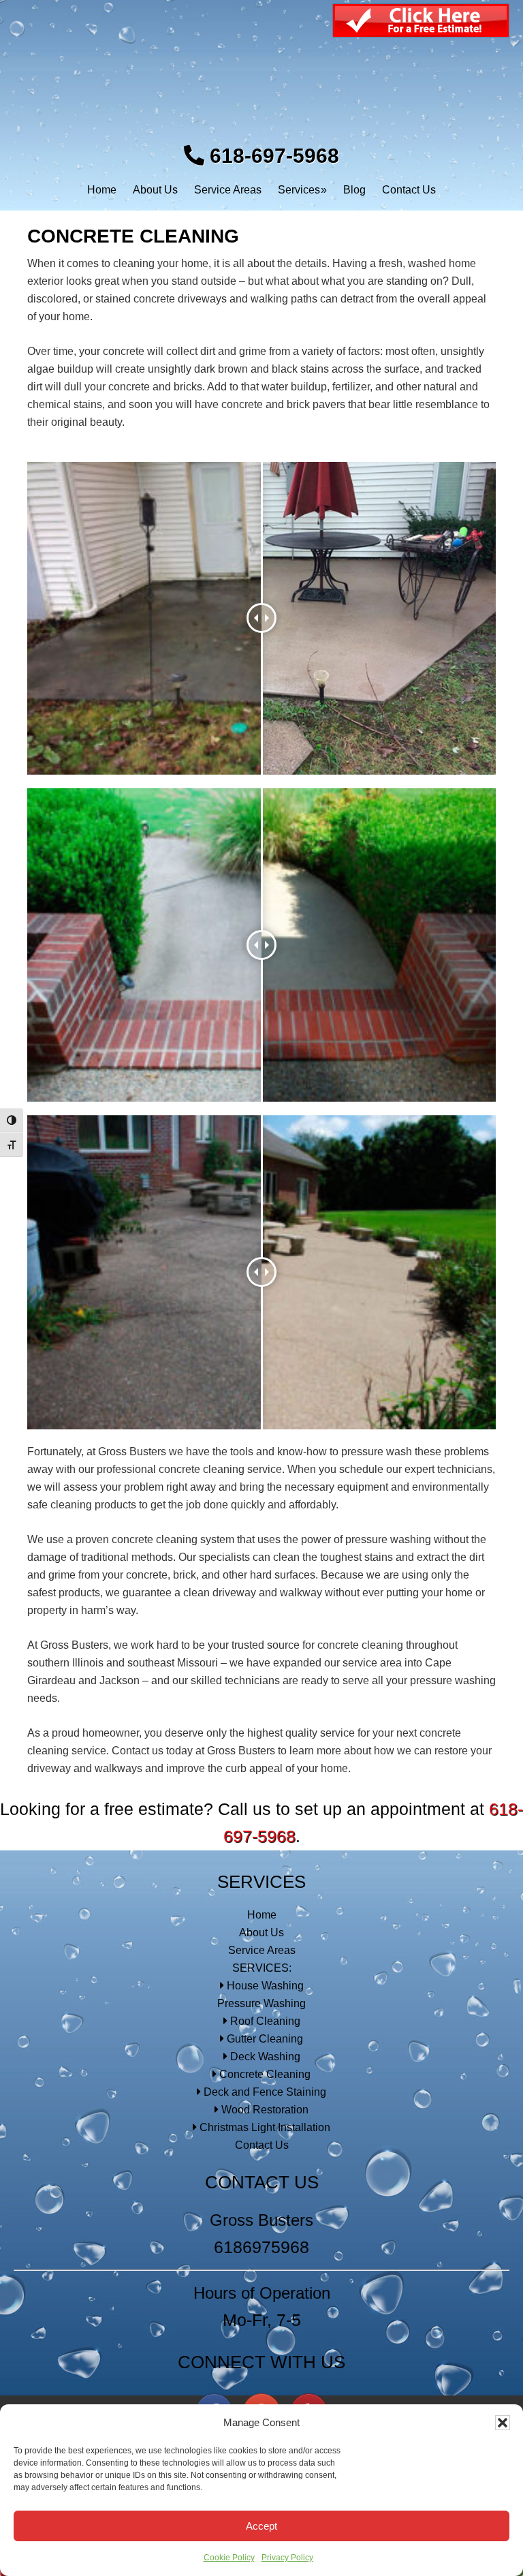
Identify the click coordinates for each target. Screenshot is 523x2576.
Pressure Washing (261, 2003)
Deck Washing (264, 2057)
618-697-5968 (272, 156)
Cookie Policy (229, 2558)
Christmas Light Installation (264, 2127)
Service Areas (262, 1950)
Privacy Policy (287, 2558)
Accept (261, 2526)
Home (262, 1915)
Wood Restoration (264, 2110)
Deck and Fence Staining (264, 2092)
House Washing (264, 1986)
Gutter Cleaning (264, 2039)
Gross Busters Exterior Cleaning (262, 82)
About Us (261, 1933)
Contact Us (262, 2145)
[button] (503, 2423)
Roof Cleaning (264, 2021)
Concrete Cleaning (264, 2074)
